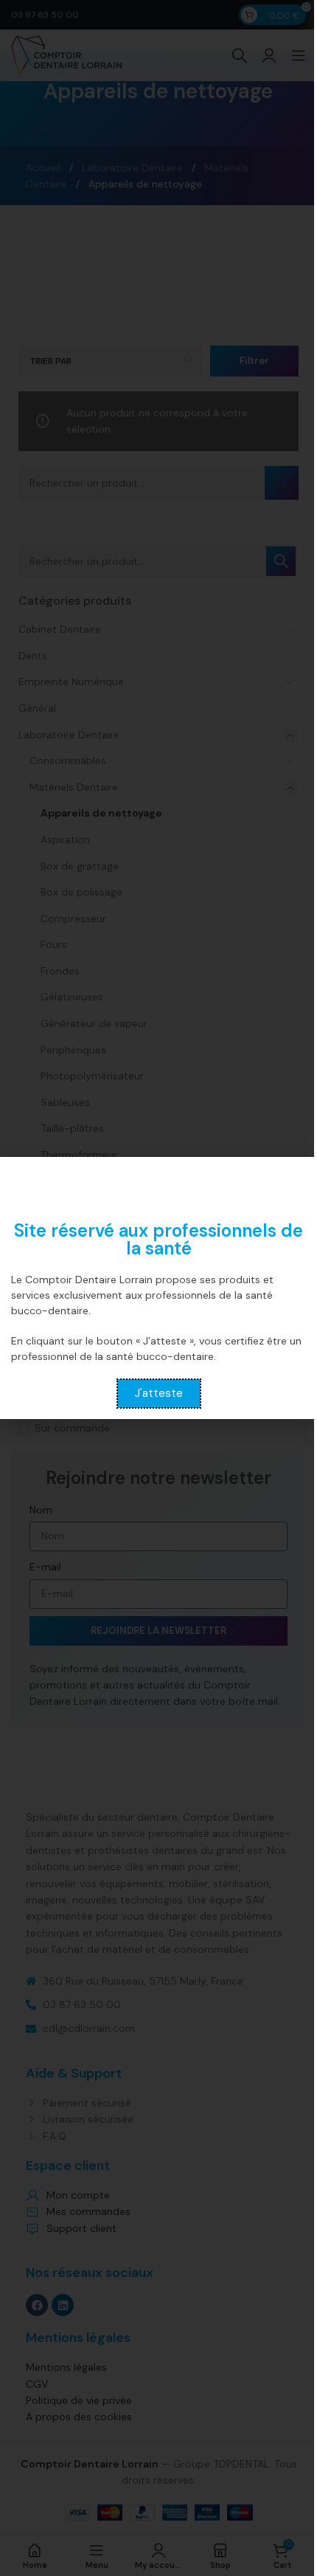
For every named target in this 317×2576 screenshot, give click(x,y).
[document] (158, 1288)
